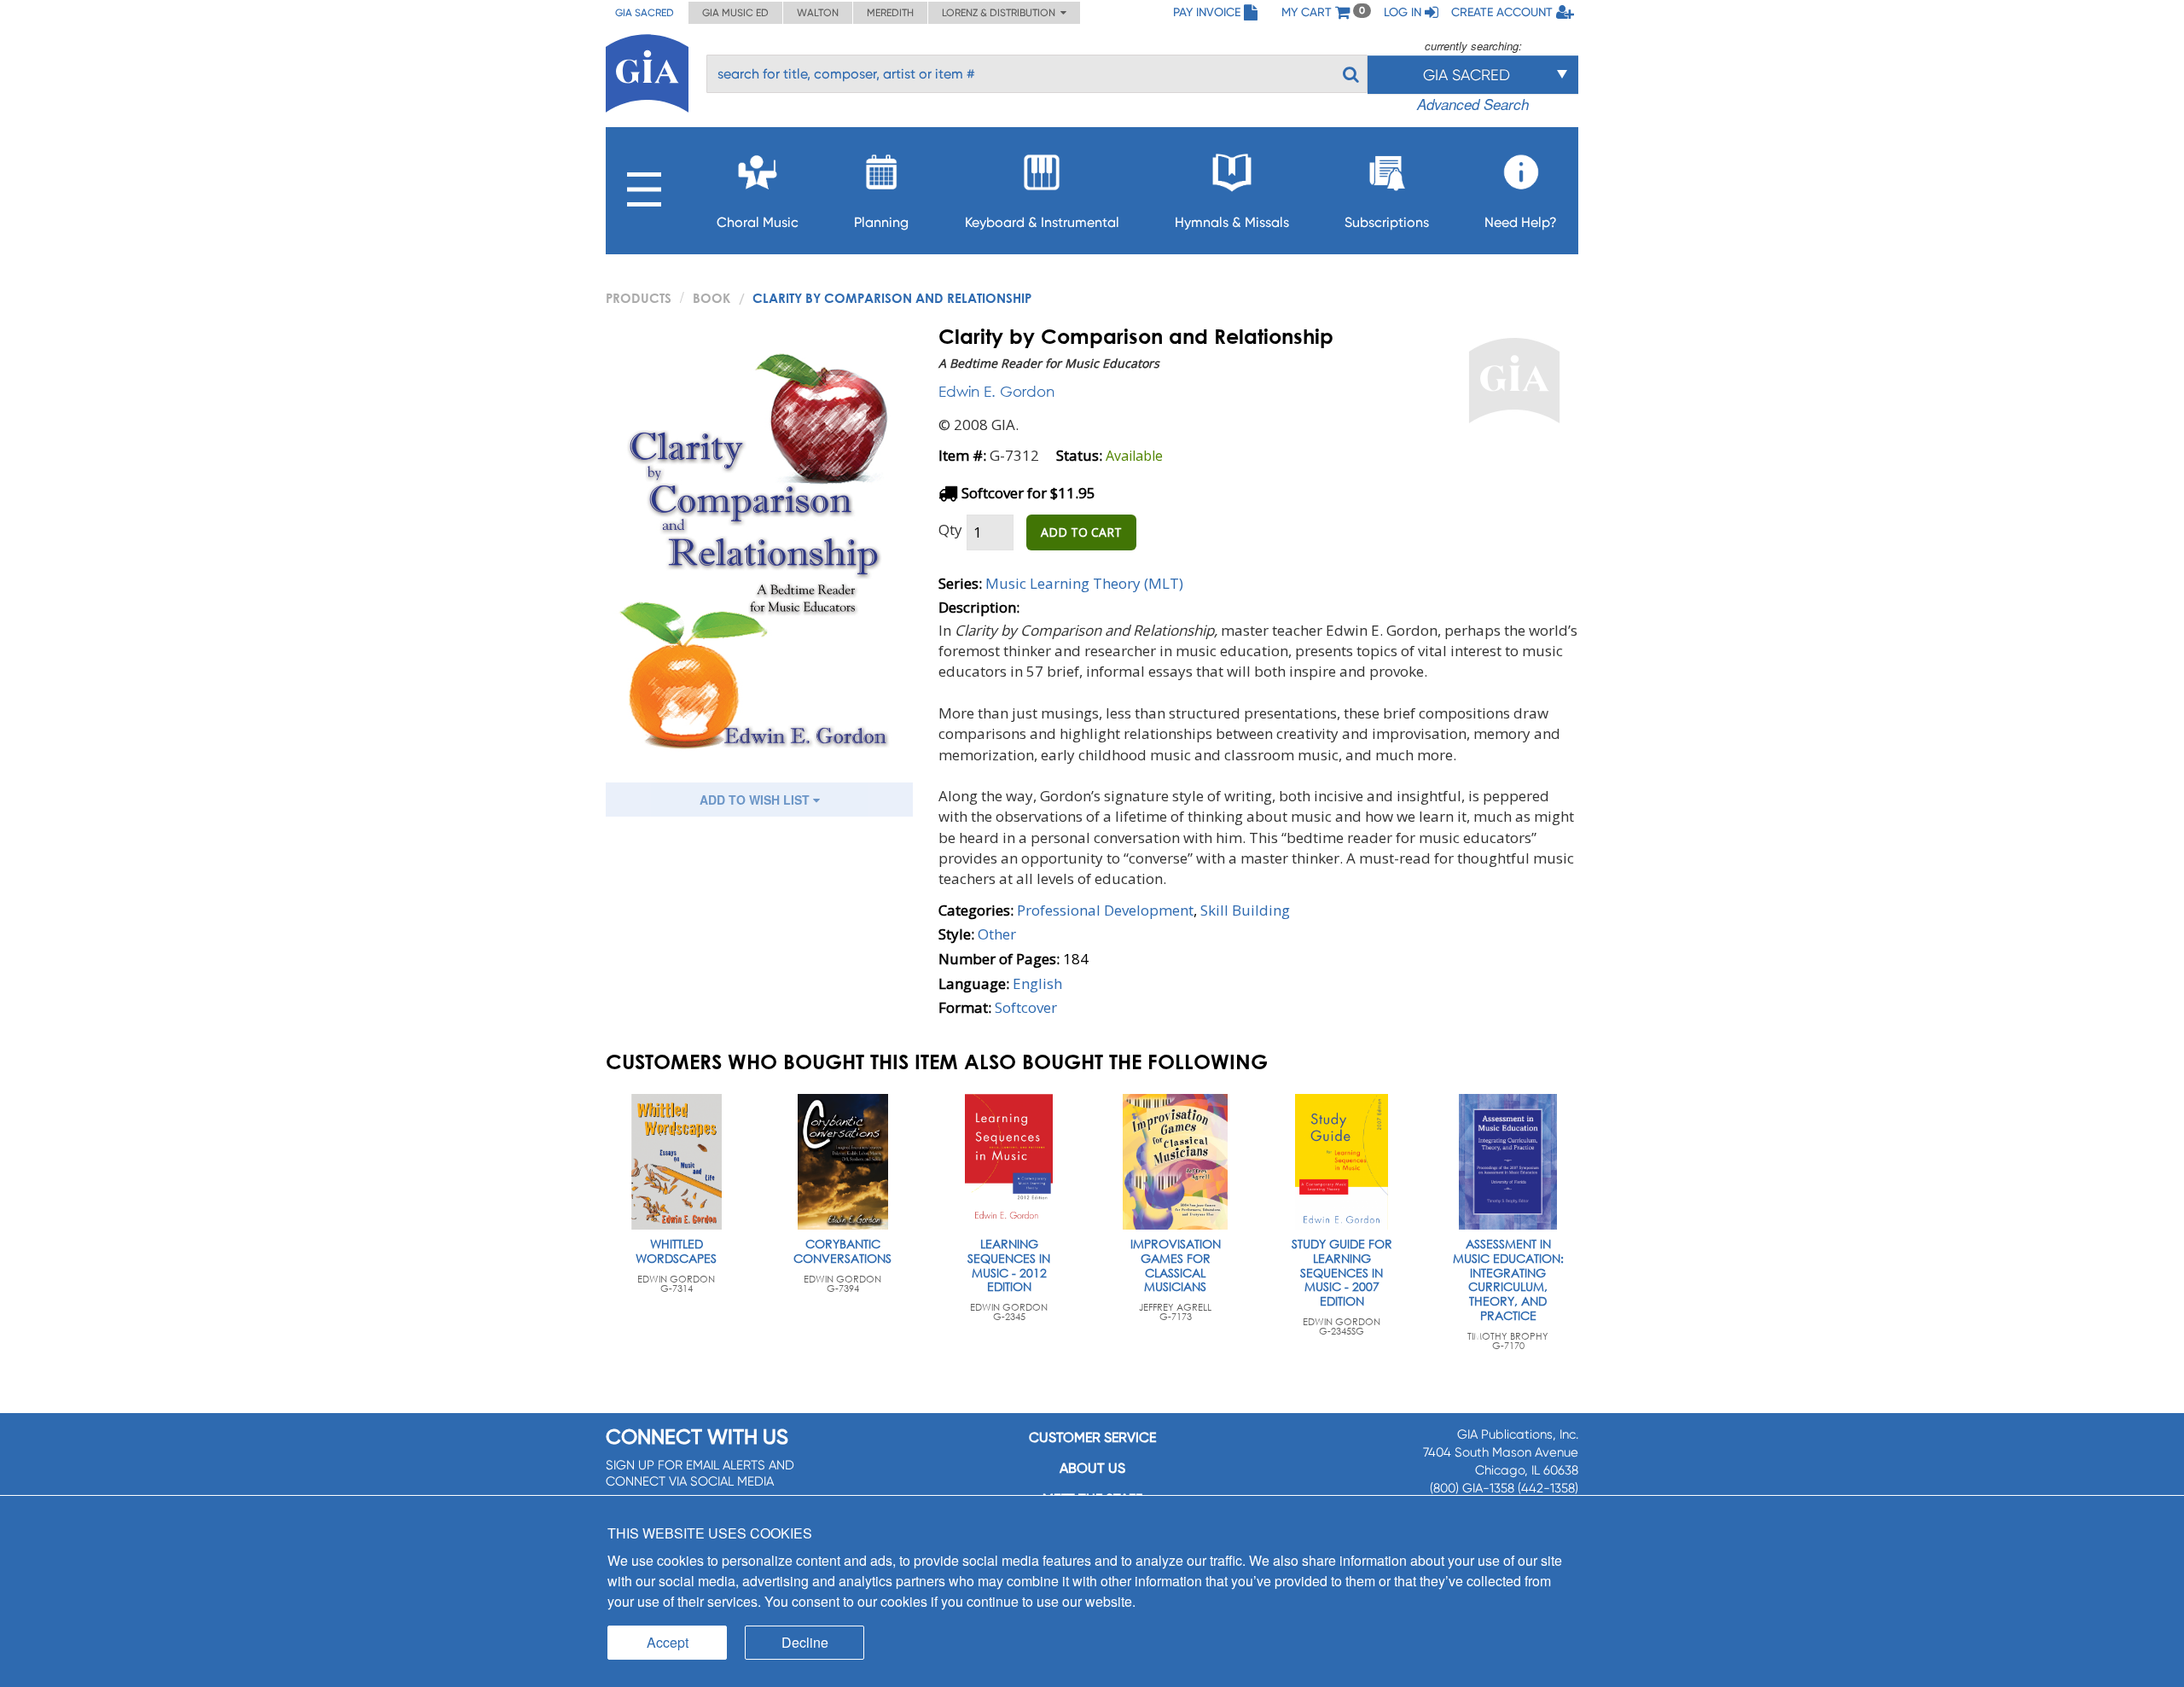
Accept (668, 1642)
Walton (818, 13)
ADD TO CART (1081, 532)
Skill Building (1245, 910)
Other (997, 934)
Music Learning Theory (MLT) (1084, 583)
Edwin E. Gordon (996, 391)
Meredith (890, 13)
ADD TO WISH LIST (756, 800)
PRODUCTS (639, 298)
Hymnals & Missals (1232, 222)
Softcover (1026, 1007)
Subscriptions (1387, 222)
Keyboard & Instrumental (1042, 222)
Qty (950, 529)
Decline (805, 1642)
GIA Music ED (735, 13)
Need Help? (1521, 222)
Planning (881, 222)
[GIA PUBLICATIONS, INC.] (647, 70)
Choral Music (758, 222)
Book (712, 298)
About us (1092, 1468)
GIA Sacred (645, 13)
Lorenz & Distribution (1001, 13)
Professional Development (1105, 910)
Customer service (1092, 1437)
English (1037, 983)
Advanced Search (1473, 104)
